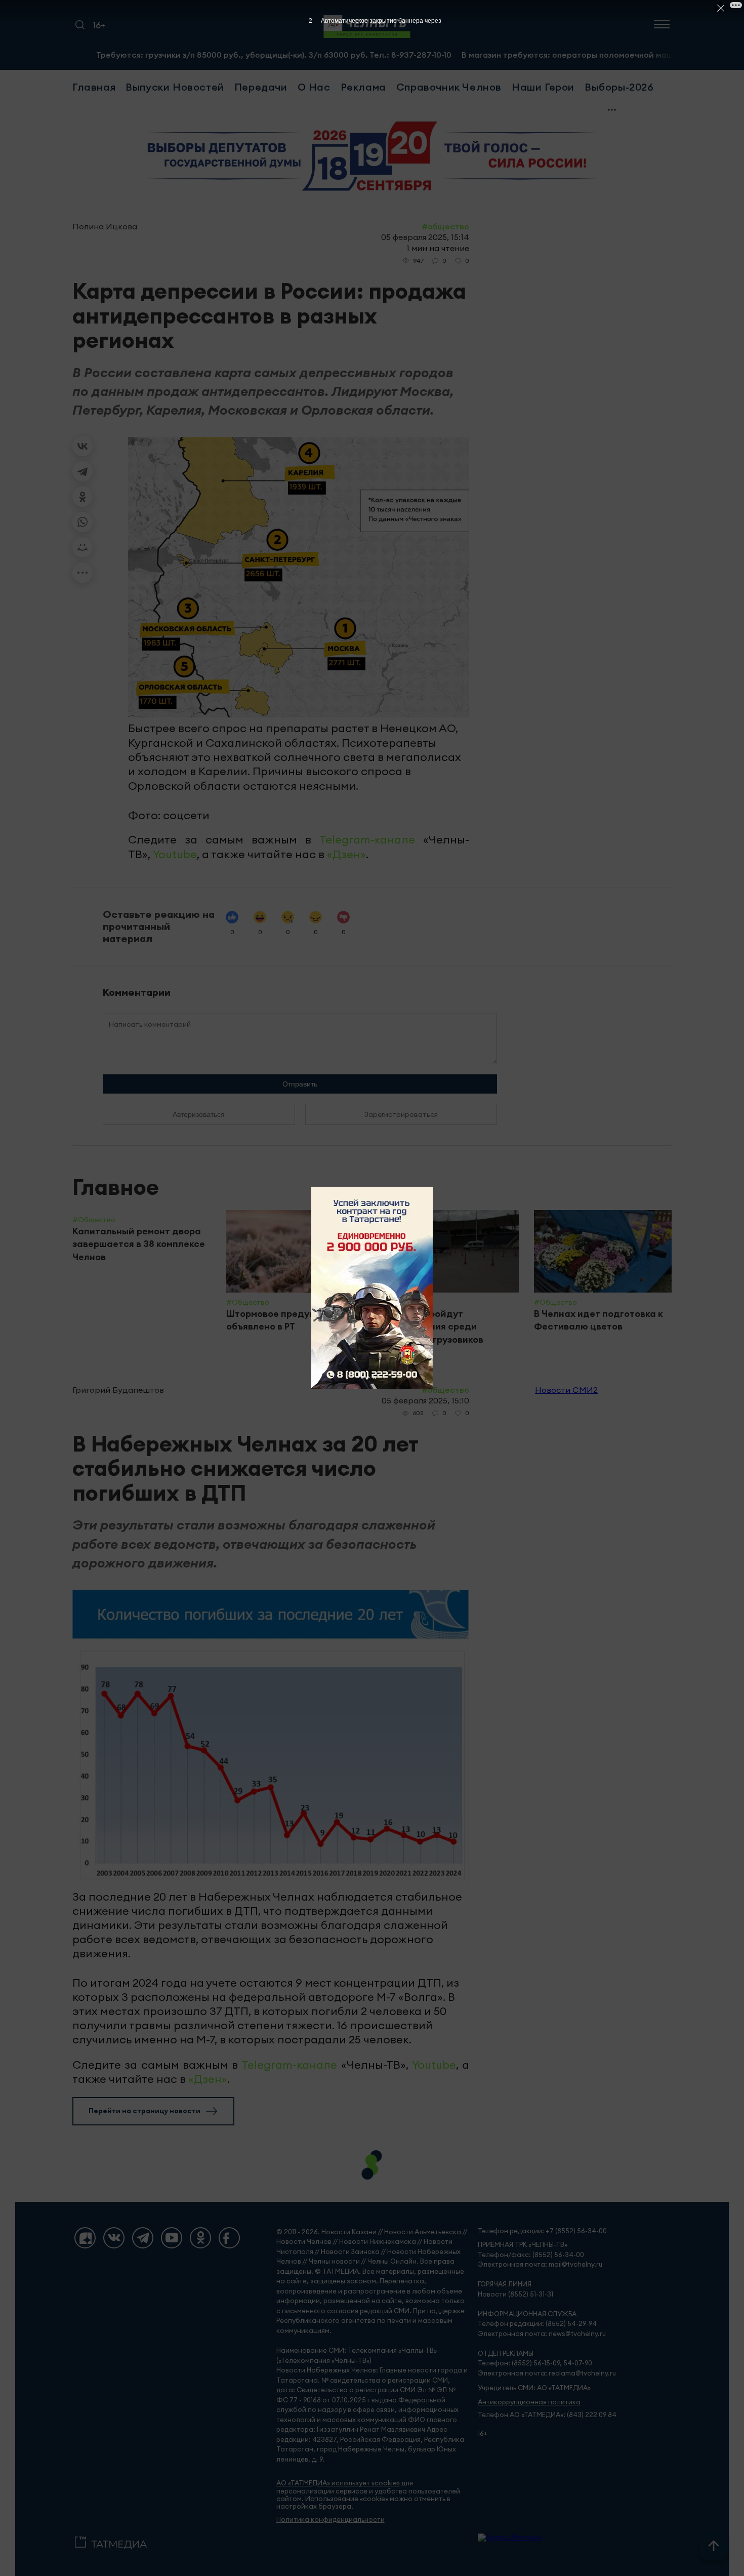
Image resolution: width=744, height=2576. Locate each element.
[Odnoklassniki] (200, 2238)
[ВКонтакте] (82, 446)
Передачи (261, 87)
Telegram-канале (367, 839)
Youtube (175, 854)
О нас (314, 87)
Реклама (363, 87)
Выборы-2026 (619, 87)
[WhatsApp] (82, 522)
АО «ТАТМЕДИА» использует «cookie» (338, 2483)
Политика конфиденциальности (330, 2520)
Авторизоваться (199, 1114)
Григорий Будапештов (118, 1390)
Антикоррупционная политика (529, 2402)
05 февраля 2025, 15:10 (425, 1400)
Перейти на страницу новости (144, 2111)
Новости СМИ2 (566, 1390)
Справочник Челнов (449, 87)
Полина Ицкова (105, 226)
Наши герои (543, 87)
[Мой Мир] (82, 547)
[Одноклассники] (82, 497)
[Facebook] (229, 2238)
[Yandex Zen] (85, 2238)
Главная (94, 87)
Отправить (300, 1084)
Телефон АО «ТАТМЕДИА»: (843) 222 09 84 (547, 2415)
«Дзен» (346, 854)
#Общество (445, 226)
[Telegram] (82, 471)
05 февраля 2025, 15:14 (425, 237)
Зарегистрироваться (401, 1114)
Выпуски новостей (175, 87)
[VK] (114, 2238)
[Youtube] (172, 2238)
